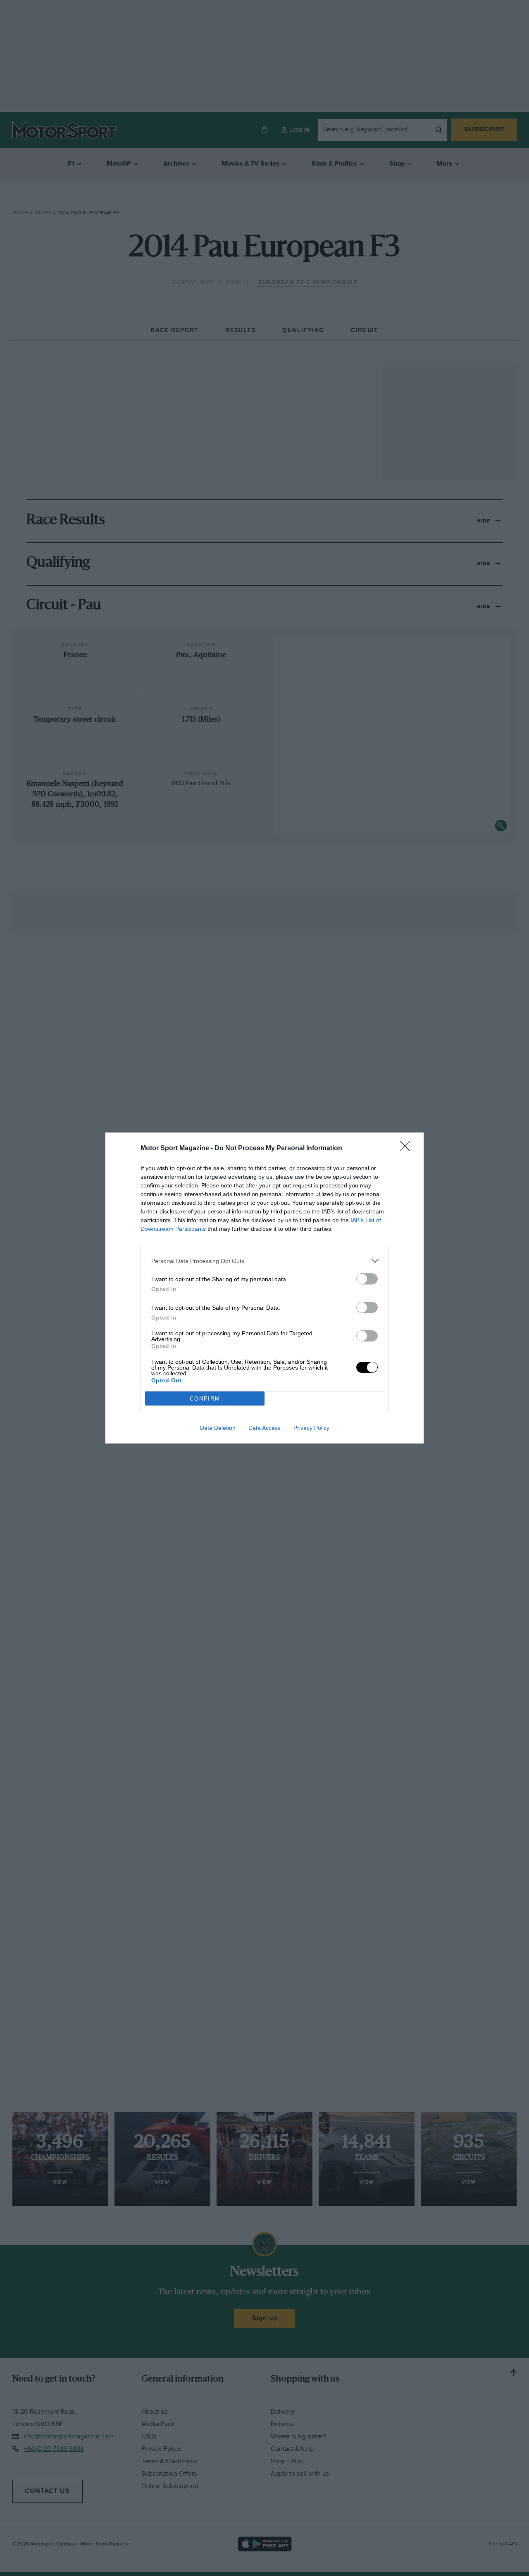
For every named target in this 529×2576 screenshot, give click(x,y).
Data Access (264, 1428)
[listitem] (264, 1261)
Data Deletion (218, 1428)
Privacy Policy (311, 1428)
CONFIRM (205, 1399)
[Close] (407, 1149)
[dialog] (264, 1288)
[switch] (367, 1279)
